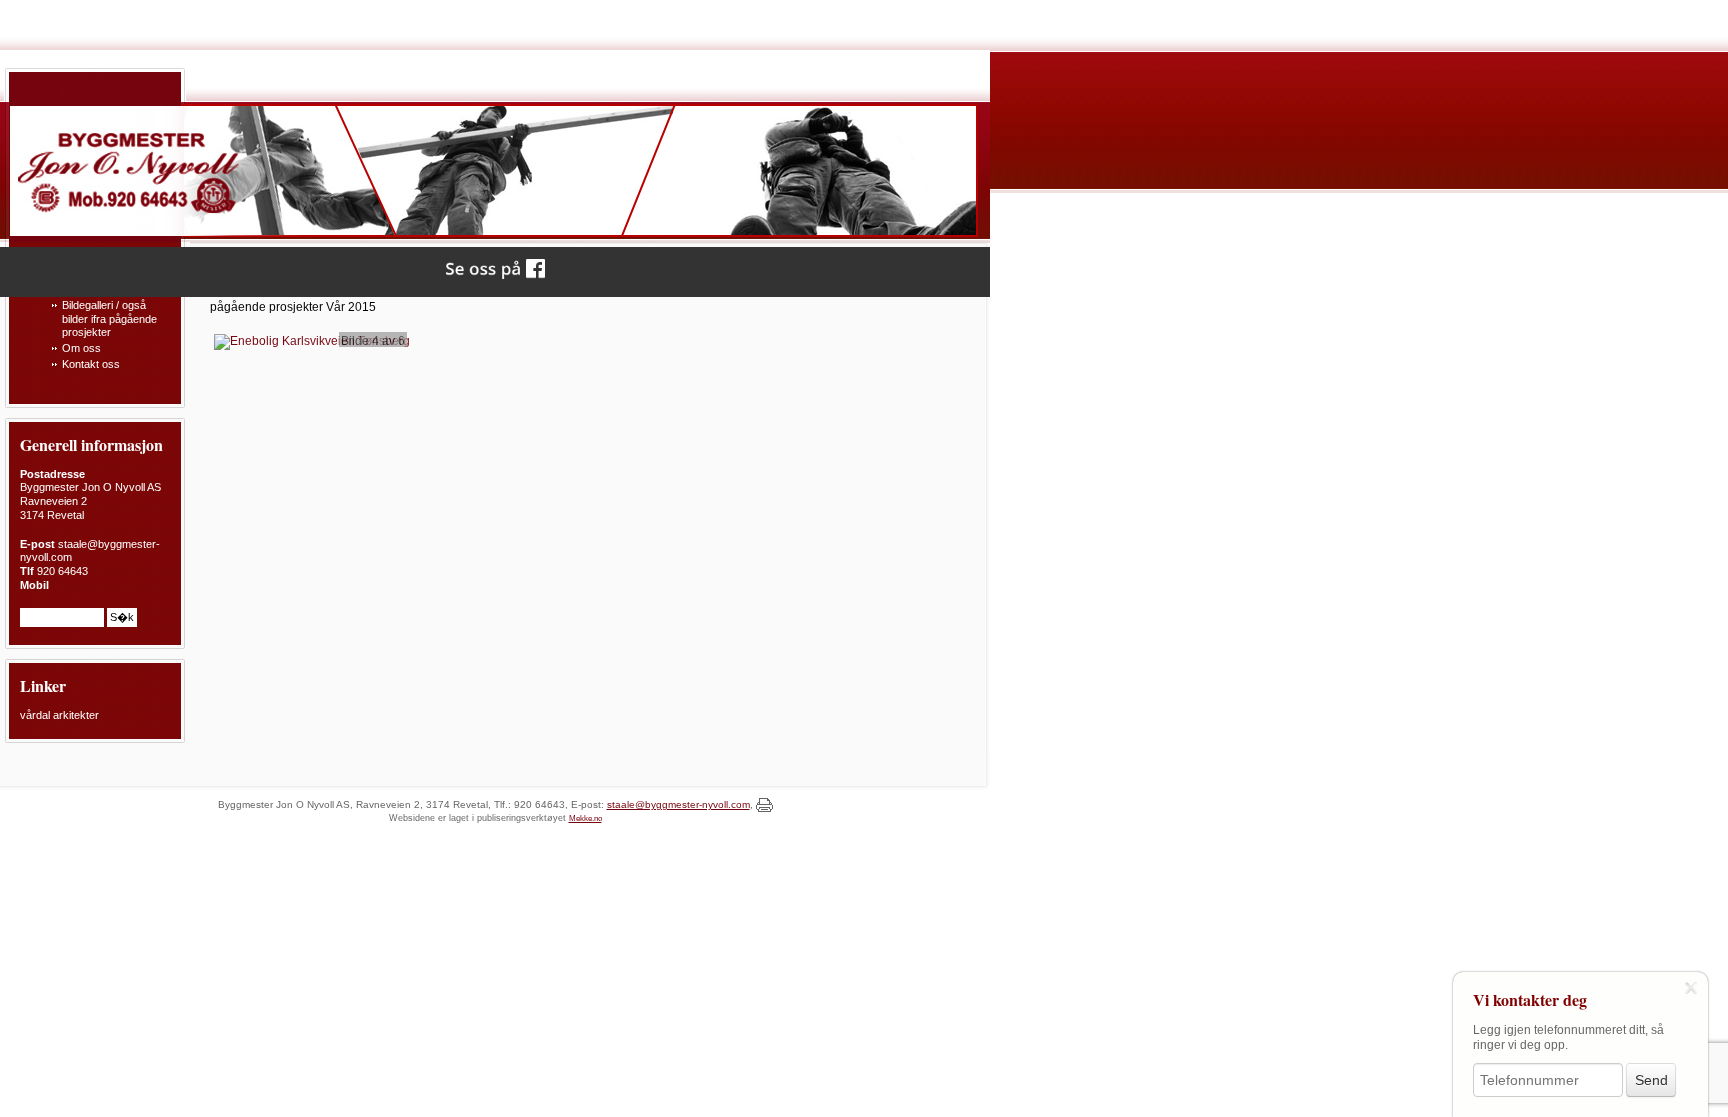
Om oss (81, 348)
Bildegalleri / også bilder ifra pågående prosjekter (109, 319)
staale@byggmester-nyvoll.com (678, 804)
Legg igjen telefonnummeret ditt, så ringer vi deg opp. (1568, 1037)
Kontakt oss (91, 364)
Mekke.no (585, 818)
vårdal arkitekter (59, 715)
